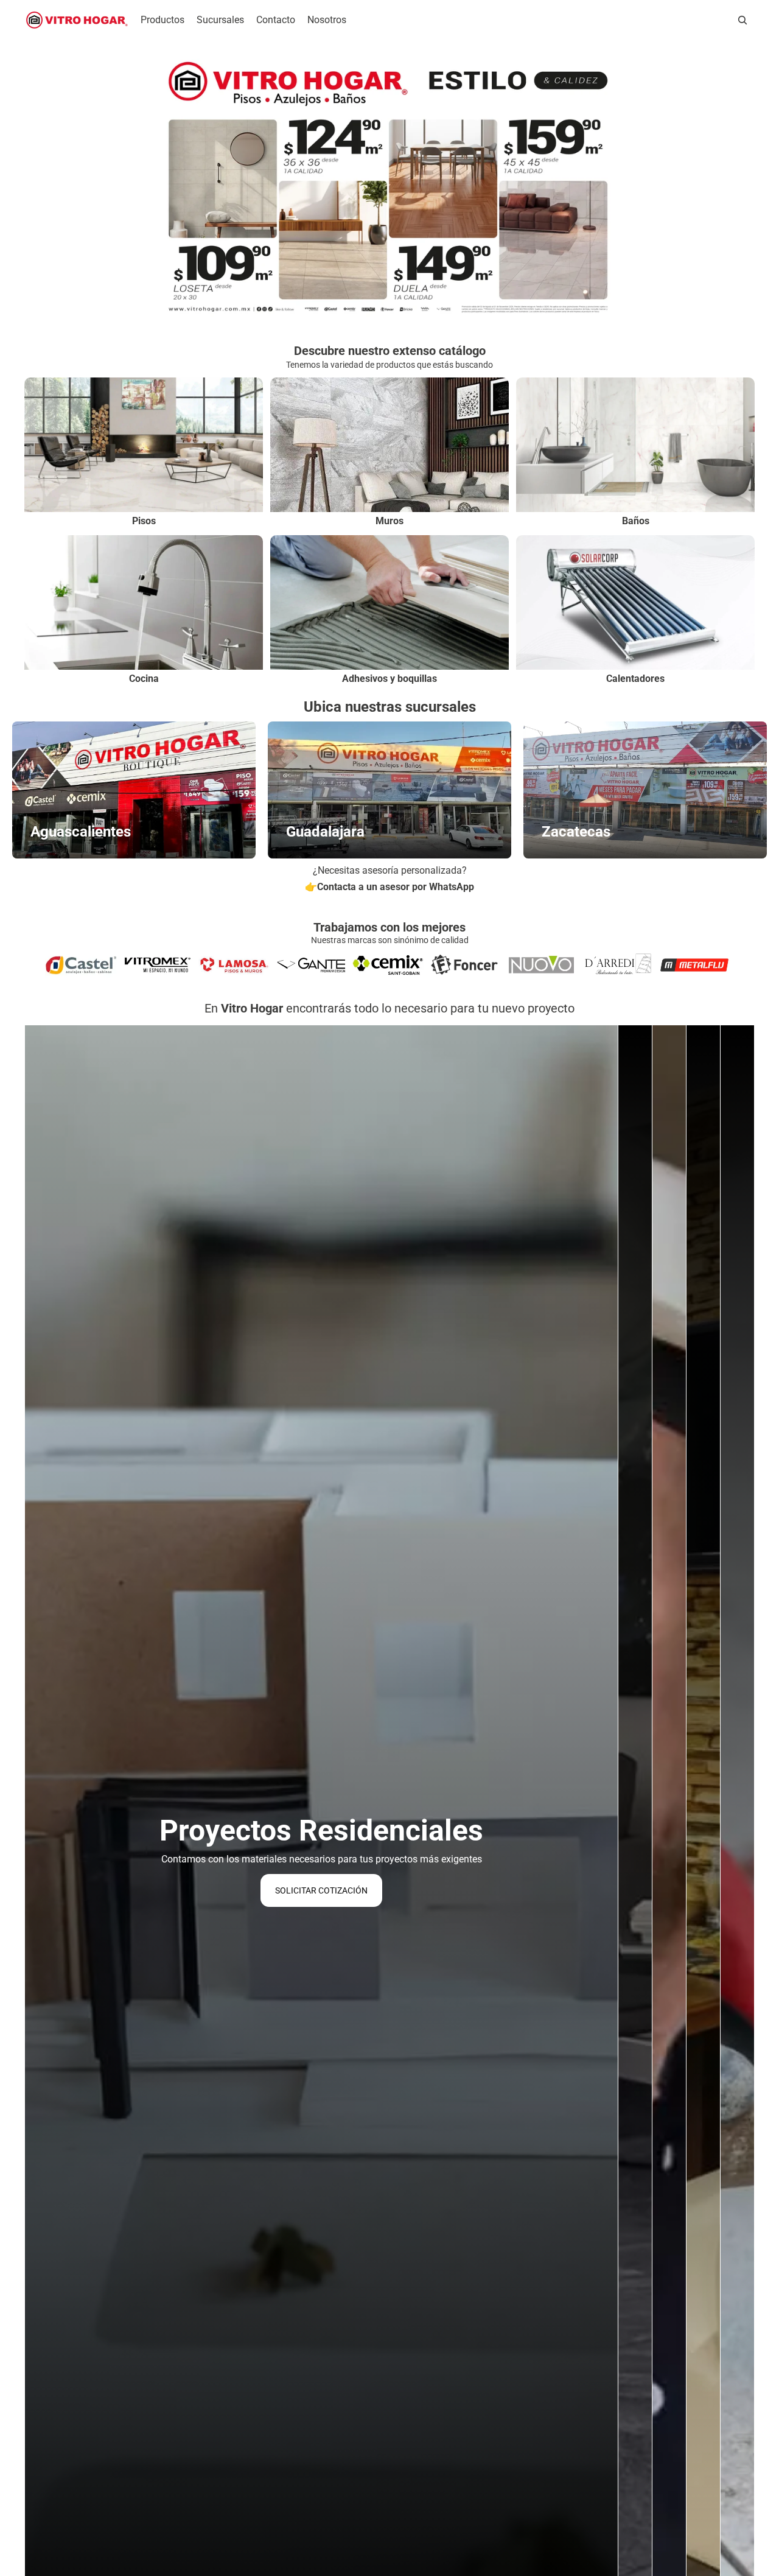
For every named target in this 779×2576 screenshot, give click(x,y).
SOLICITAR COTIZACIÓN (321, 1890)
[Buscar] (742, 20)
